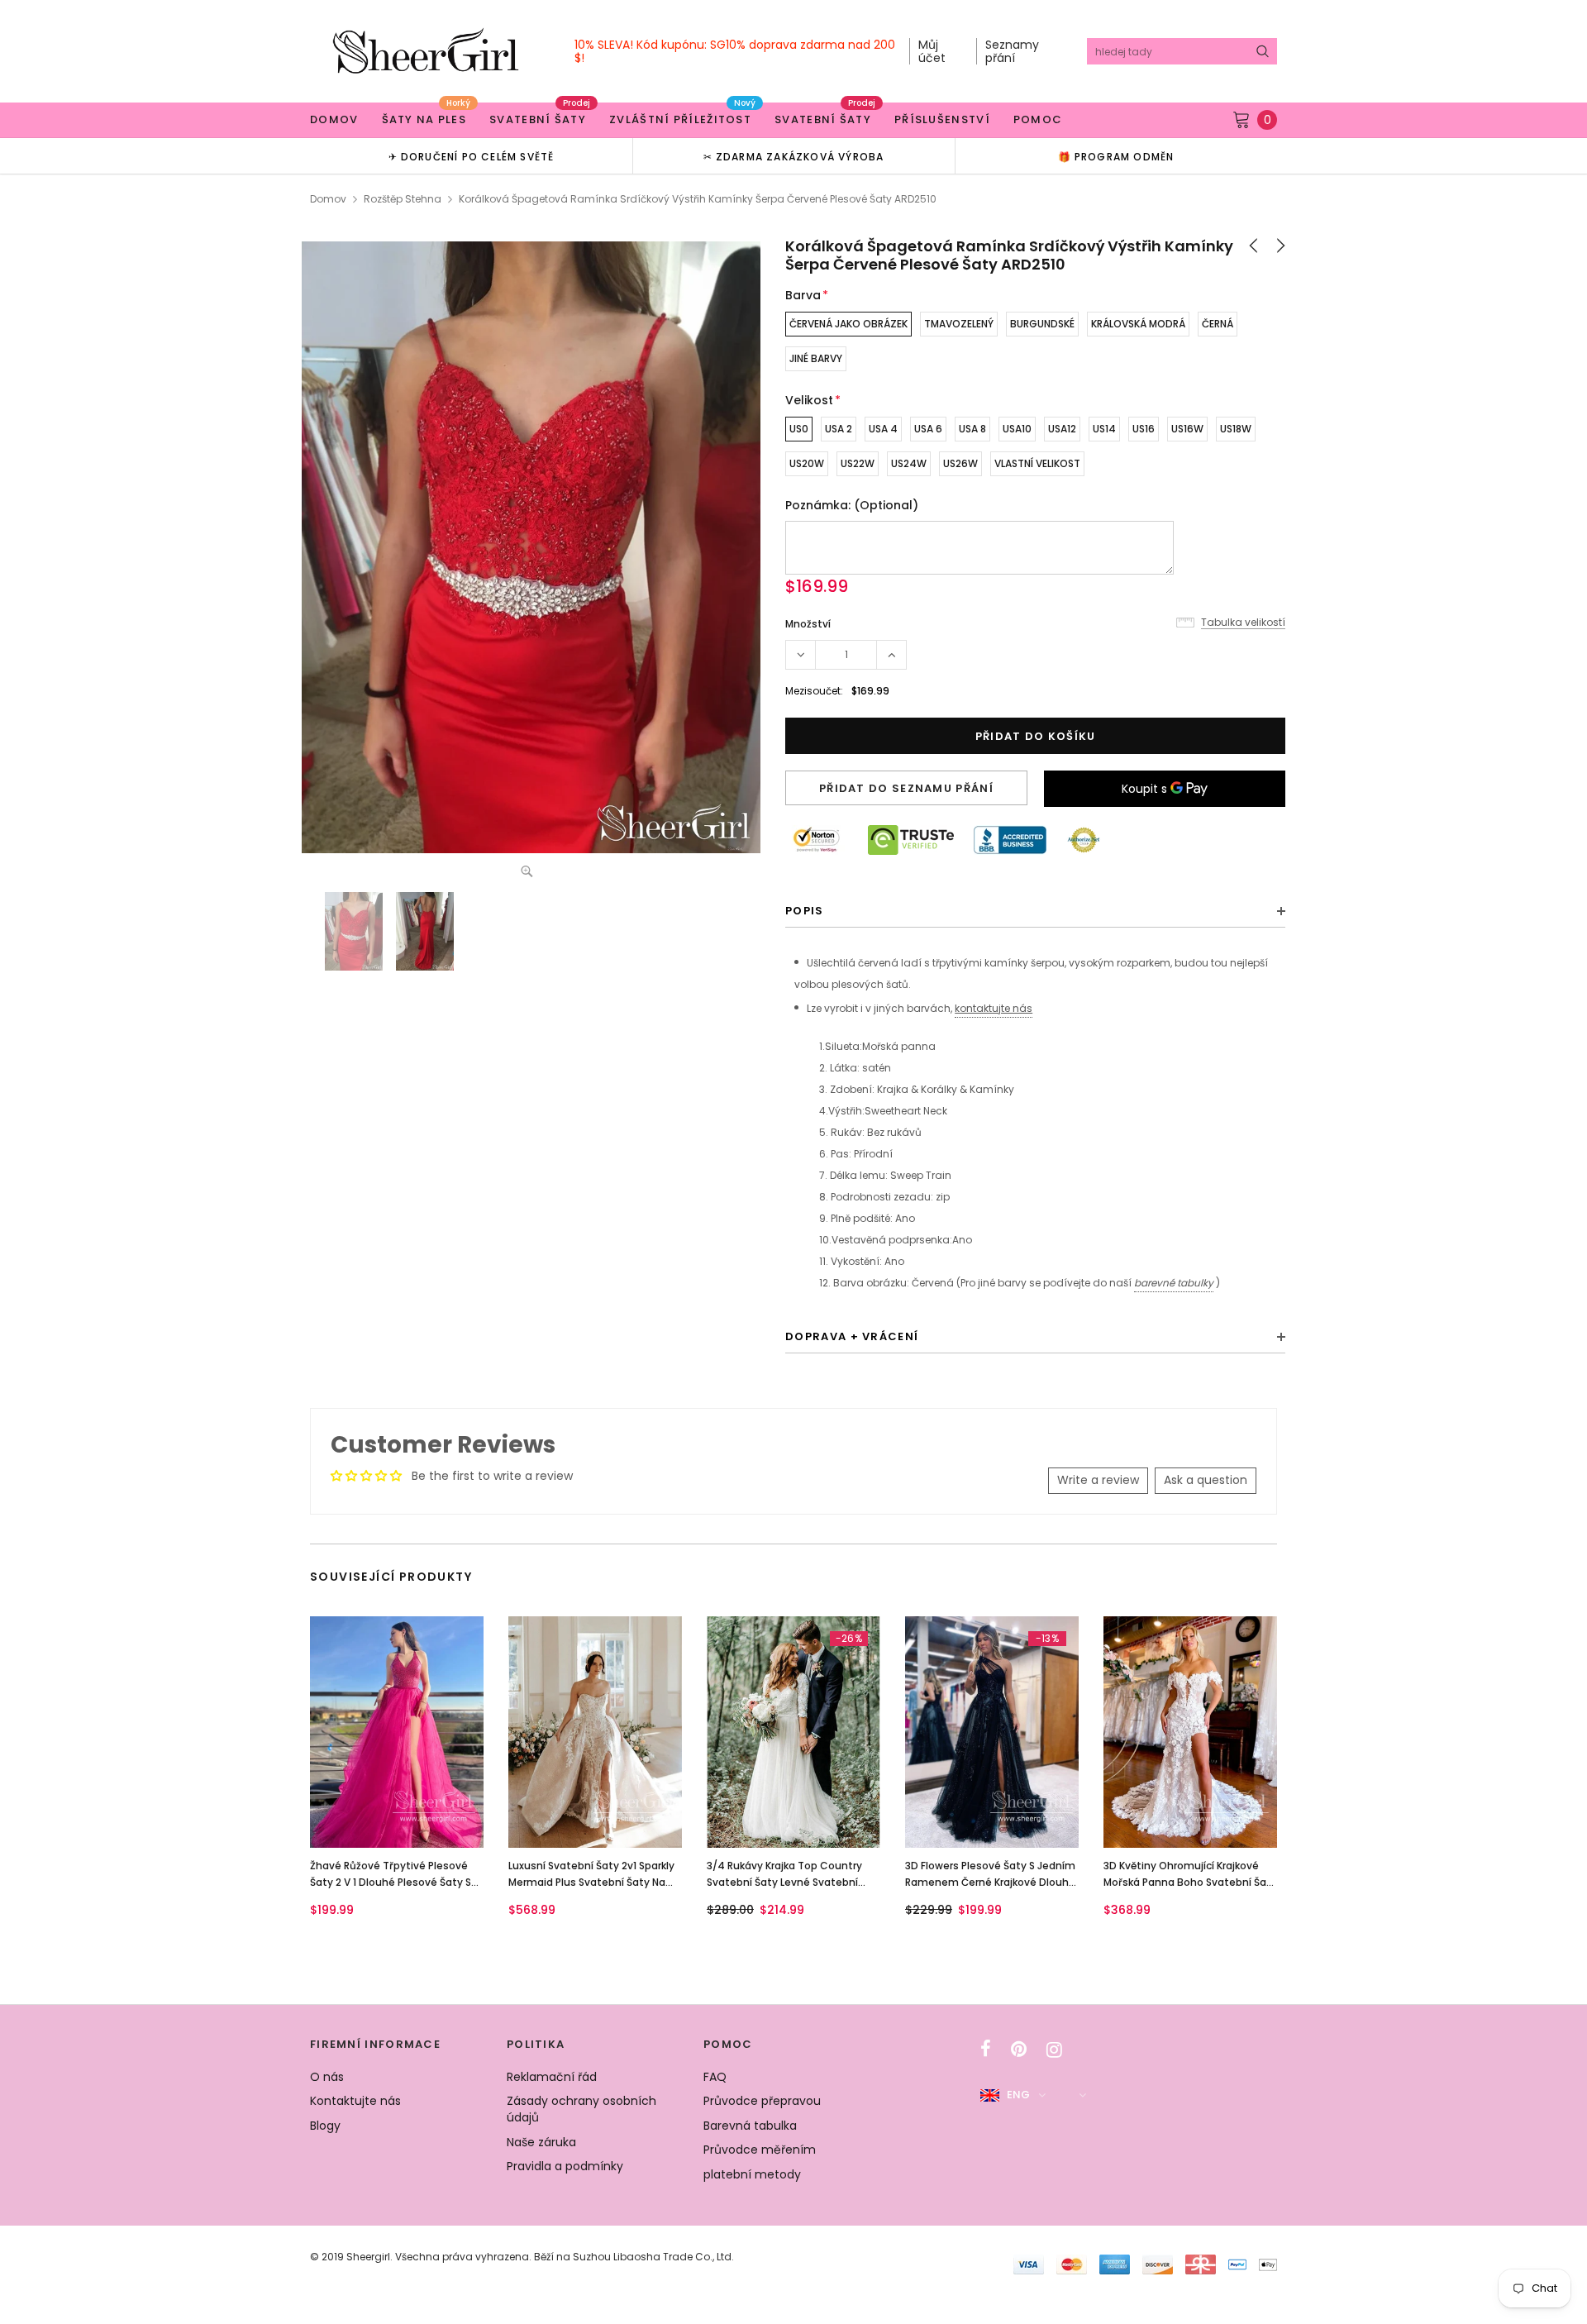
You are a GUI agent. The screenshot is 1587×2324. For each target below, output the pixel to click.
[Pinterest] (1019, 2050)
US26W (960, 463)
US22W (858, 463)
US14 (1104, 429)
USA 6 (928, 429)
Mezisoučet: (814, 691)
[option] (471, 156)
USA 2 (839, 429)
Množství (808, 624)
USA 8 (972, 429)
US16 (1144, 429)
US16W (1187, 429)
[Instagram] (1054, 2050)
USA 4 (883, 429)
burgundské (1042, 324)
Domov (328, 199)
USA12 (1062, 429)
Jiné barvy (816, 358)
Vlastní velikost (1037, 463)
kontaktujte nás (994, 1008)
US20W (807, 463)
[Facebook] (986, 2050)
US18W (1236, 429)
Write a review (1098, 1480)
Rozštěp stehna (403, 199)
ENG (1018, 2095)
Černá (1218, 324)
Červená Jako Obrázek (848, 324)
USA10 (1017, 429)
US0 (799, 429)
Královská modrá (1138, 324)
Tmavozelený (959, 324)
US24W (909, 463)
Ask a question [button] (1206, 1480)
